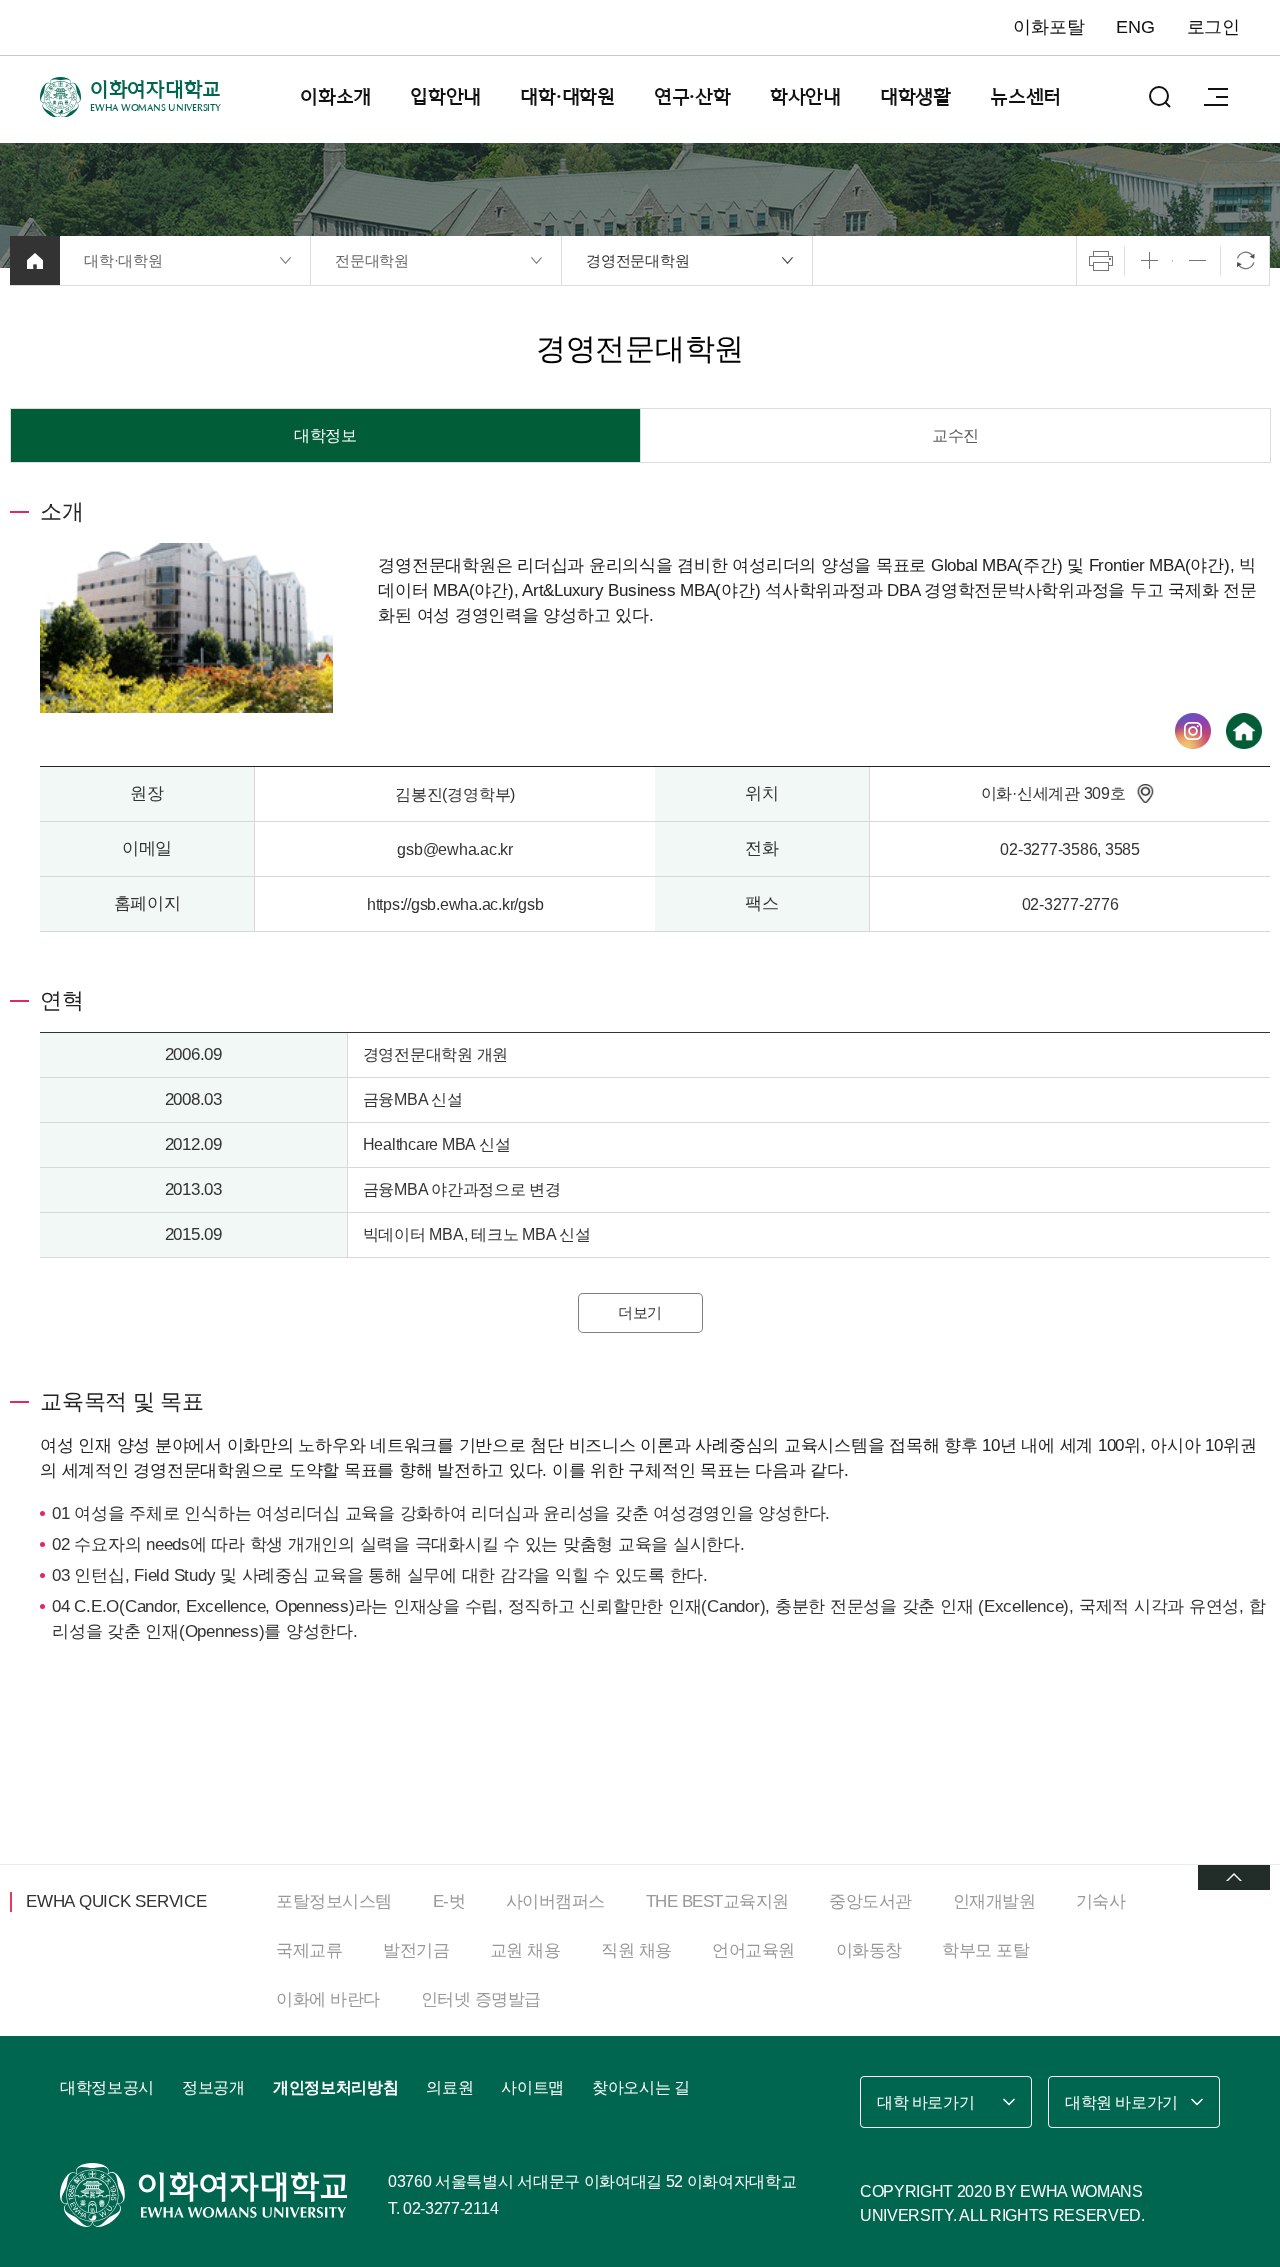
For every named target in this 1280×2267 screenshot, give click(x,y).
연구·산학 (692, 97)
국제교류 (309, 1950)
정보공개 (213, 2087)
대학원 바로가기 (1121, 2102)
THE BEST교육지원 (717, 1901)
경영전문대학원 (637, 260)
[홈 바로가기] (35, 260)
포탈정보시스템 (334, 1901)
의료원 (449, 2087)
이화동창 (869, 1950)
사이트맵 (532, 2087)
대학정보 (325, 435)
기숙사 (1101, 1901)
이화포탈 (1048, 27)
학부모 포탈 (985, 1950)
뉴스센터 (1025, 97)
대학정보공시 (107, 2087)
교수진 (955, 435)
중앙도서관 (870, 1901)
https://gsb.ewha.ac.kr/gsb (455, 904)
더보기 (640, 1312)
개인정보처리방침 (335, 2087)
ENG (1135, 27)
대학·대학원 (567, 97)
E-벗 (449, 1901)
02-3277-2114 (450, 2208)
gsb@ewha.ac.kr (455, 849)
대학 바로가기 (925, 2102)
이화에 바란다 (328, 1999)
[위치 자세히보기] (1145, 793)
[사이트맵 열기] (1216, 97)
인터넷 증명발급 (481, 1999)
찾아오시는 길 (641, 2087)
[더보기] (1234, 1877)
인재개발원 (994, 1901)
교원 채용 (525, 1950)
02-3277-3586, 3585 (1070, 849)
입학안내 (445, 97)
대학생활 (915, 97)
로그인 (1213, 27)
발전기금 (416, 1950)
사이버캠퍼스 (555, 1901)
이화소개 (335, 97)
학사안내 (805, 97)
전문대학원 (372, 260)
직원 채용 (636, 1950)
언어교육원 (753, 1950)
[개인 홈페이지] (1244, 731)
